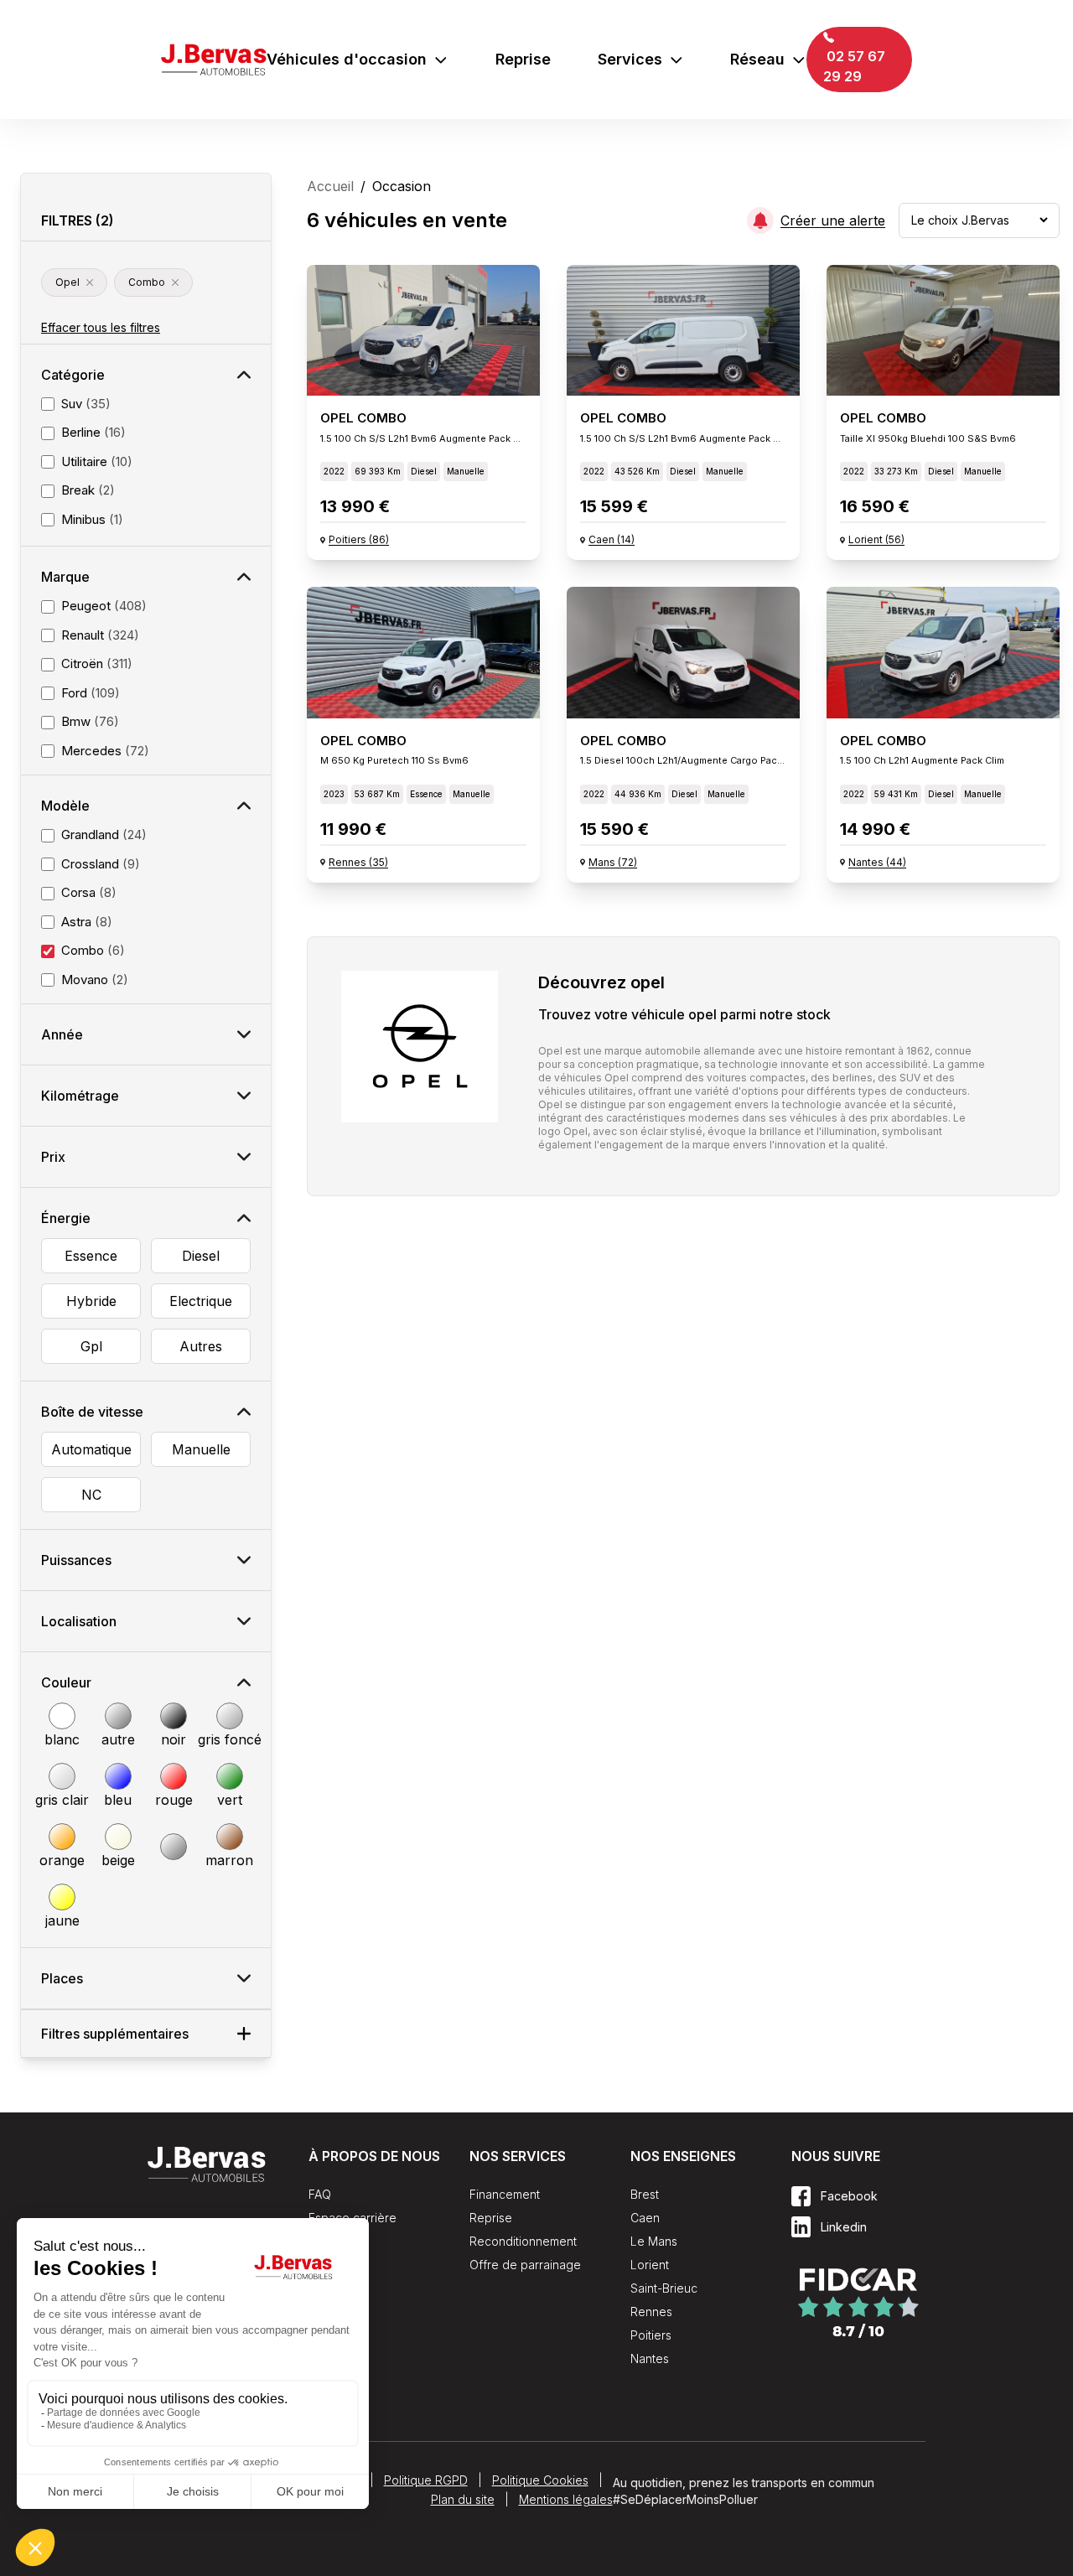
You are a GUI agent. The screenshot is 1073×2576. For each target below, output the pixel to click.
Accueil (330, 186)
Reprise (523, 59)
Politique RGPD (426, 2480)
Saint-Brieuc (664, 2288)
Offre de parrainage (525, 2265)
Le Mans (654, 2241)
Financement (505, 2194)
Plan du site (463, 2499)
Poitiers (651, 2335)
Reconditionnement (523, 2241)
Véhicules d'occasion (347, 59)
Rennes (651, 2312)
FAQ (320, 2194)
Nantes (650, 2358)
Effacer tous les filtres (101, 327)
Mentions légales (566, 2499)
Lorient (650, 2265)
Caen (645, 2218)
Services (630, 59)
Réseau (757, 59)
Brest (645, 2194)
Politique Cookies (540, 2480)
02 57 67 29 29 (854, 66)
